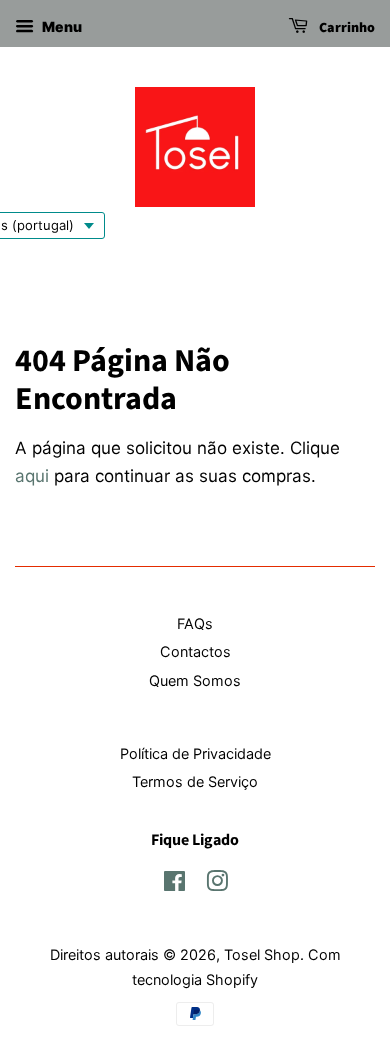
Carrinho (345, 28)
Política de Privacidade (195, 753)
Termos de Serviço (195, 781)
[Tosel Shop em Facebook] (174, 884)
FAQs (195, 623)
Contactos (195, 651)
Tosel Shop (262, 954)
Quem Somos (195, 680)
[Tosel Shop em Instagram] (217, 884)
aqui (32, 476)
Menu (60, 26)
